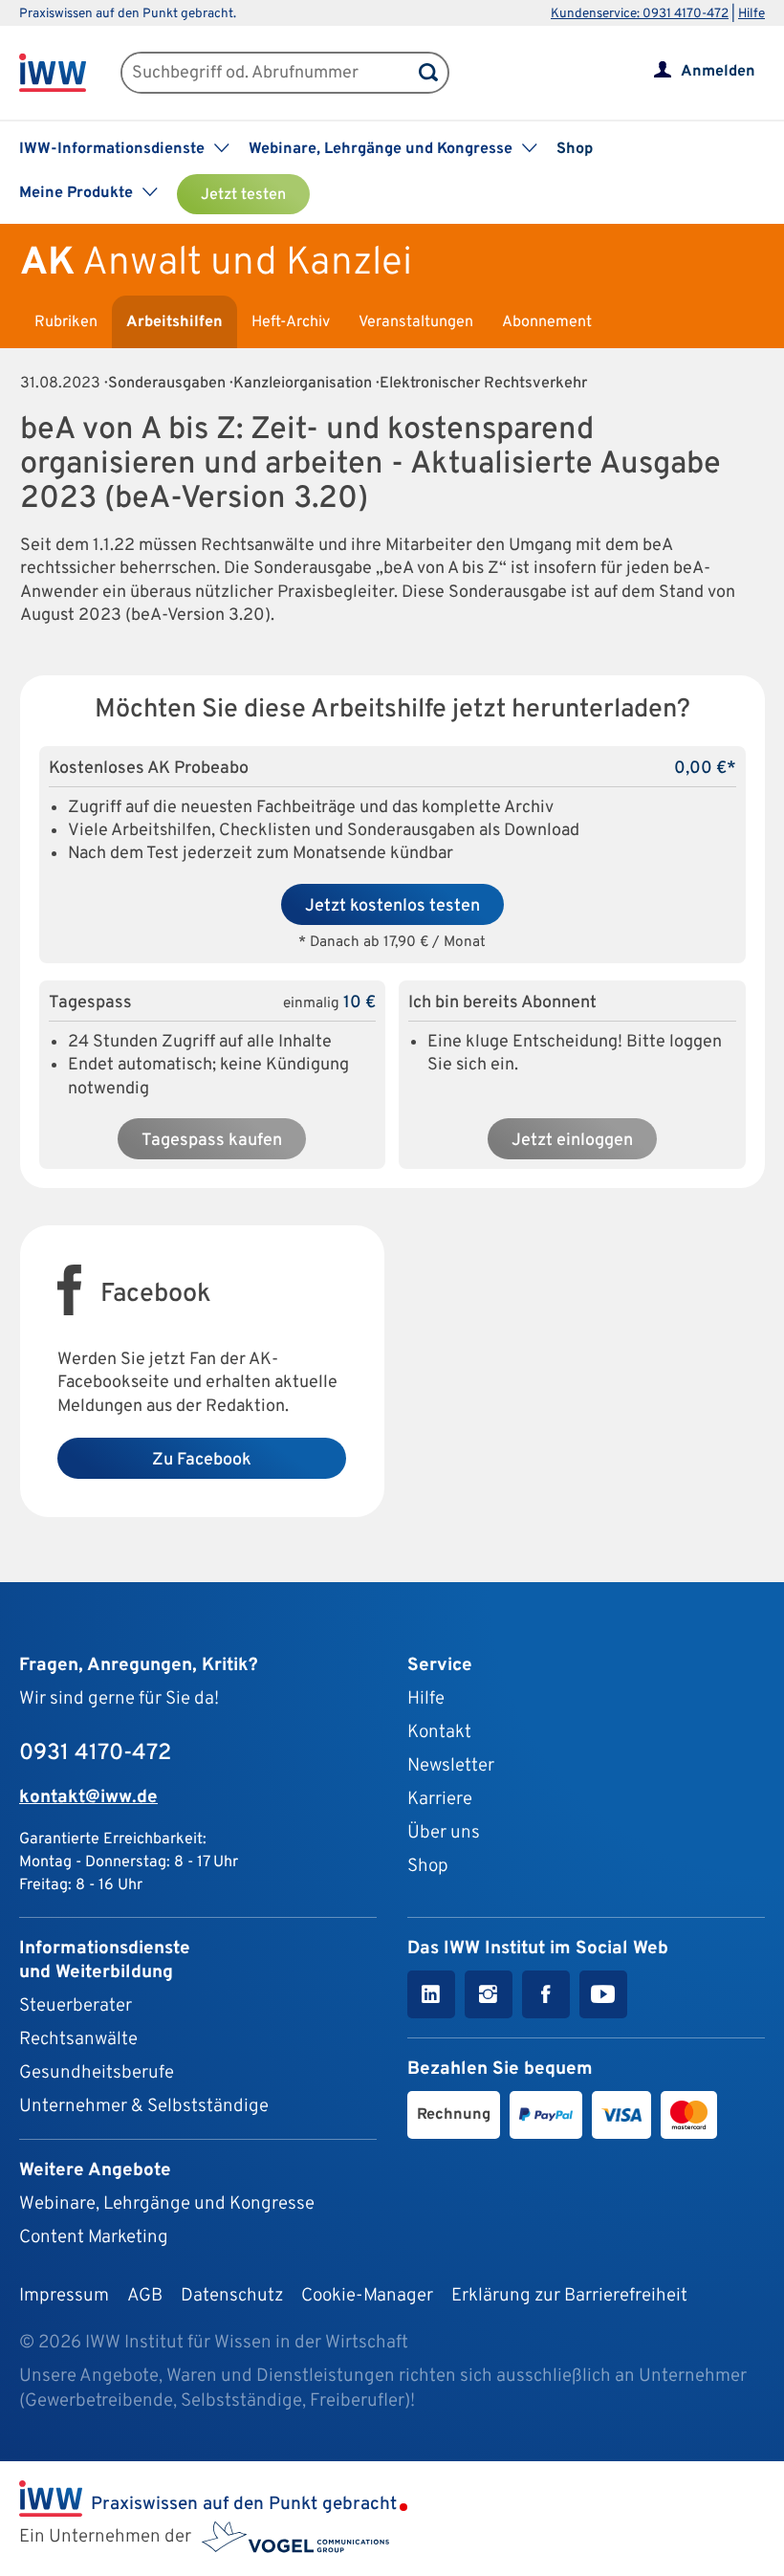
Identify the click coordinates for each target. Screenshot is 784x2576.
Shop (575, 149)
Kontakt (439, 1732)
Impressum (64, 2296)
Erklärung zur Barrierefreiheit (569, 2296)
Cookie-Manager (367, 2296)
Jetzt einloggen (572, 1141)
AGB (145, 2296)
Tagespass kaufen (212, 1141)
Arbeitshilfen (174, 322)
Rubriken (66, 322)
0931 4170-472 (95, 1753)
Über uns (444, 1833)
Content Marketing (94, 2237)
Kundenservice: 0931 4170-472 (640, 14)
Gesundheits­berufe (97, 2073)
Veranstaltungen (416, 322)
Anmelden (718, 72)
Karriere (440, 1799)
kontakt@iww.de (88, 1797)
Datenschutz (232, 2296)
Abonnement (547, 322)
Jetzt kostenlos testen (392, 906)
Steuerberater (76, 2006)
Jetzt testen (243, 195)
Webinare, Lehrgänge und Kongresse (167, 2204)
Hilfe (751, 14)
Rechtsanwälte (78, 2039)
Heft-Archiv (291, 322)
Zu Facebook (202, 1460)
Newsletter (451, 1766)
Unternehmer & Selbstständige (144, 2106)
